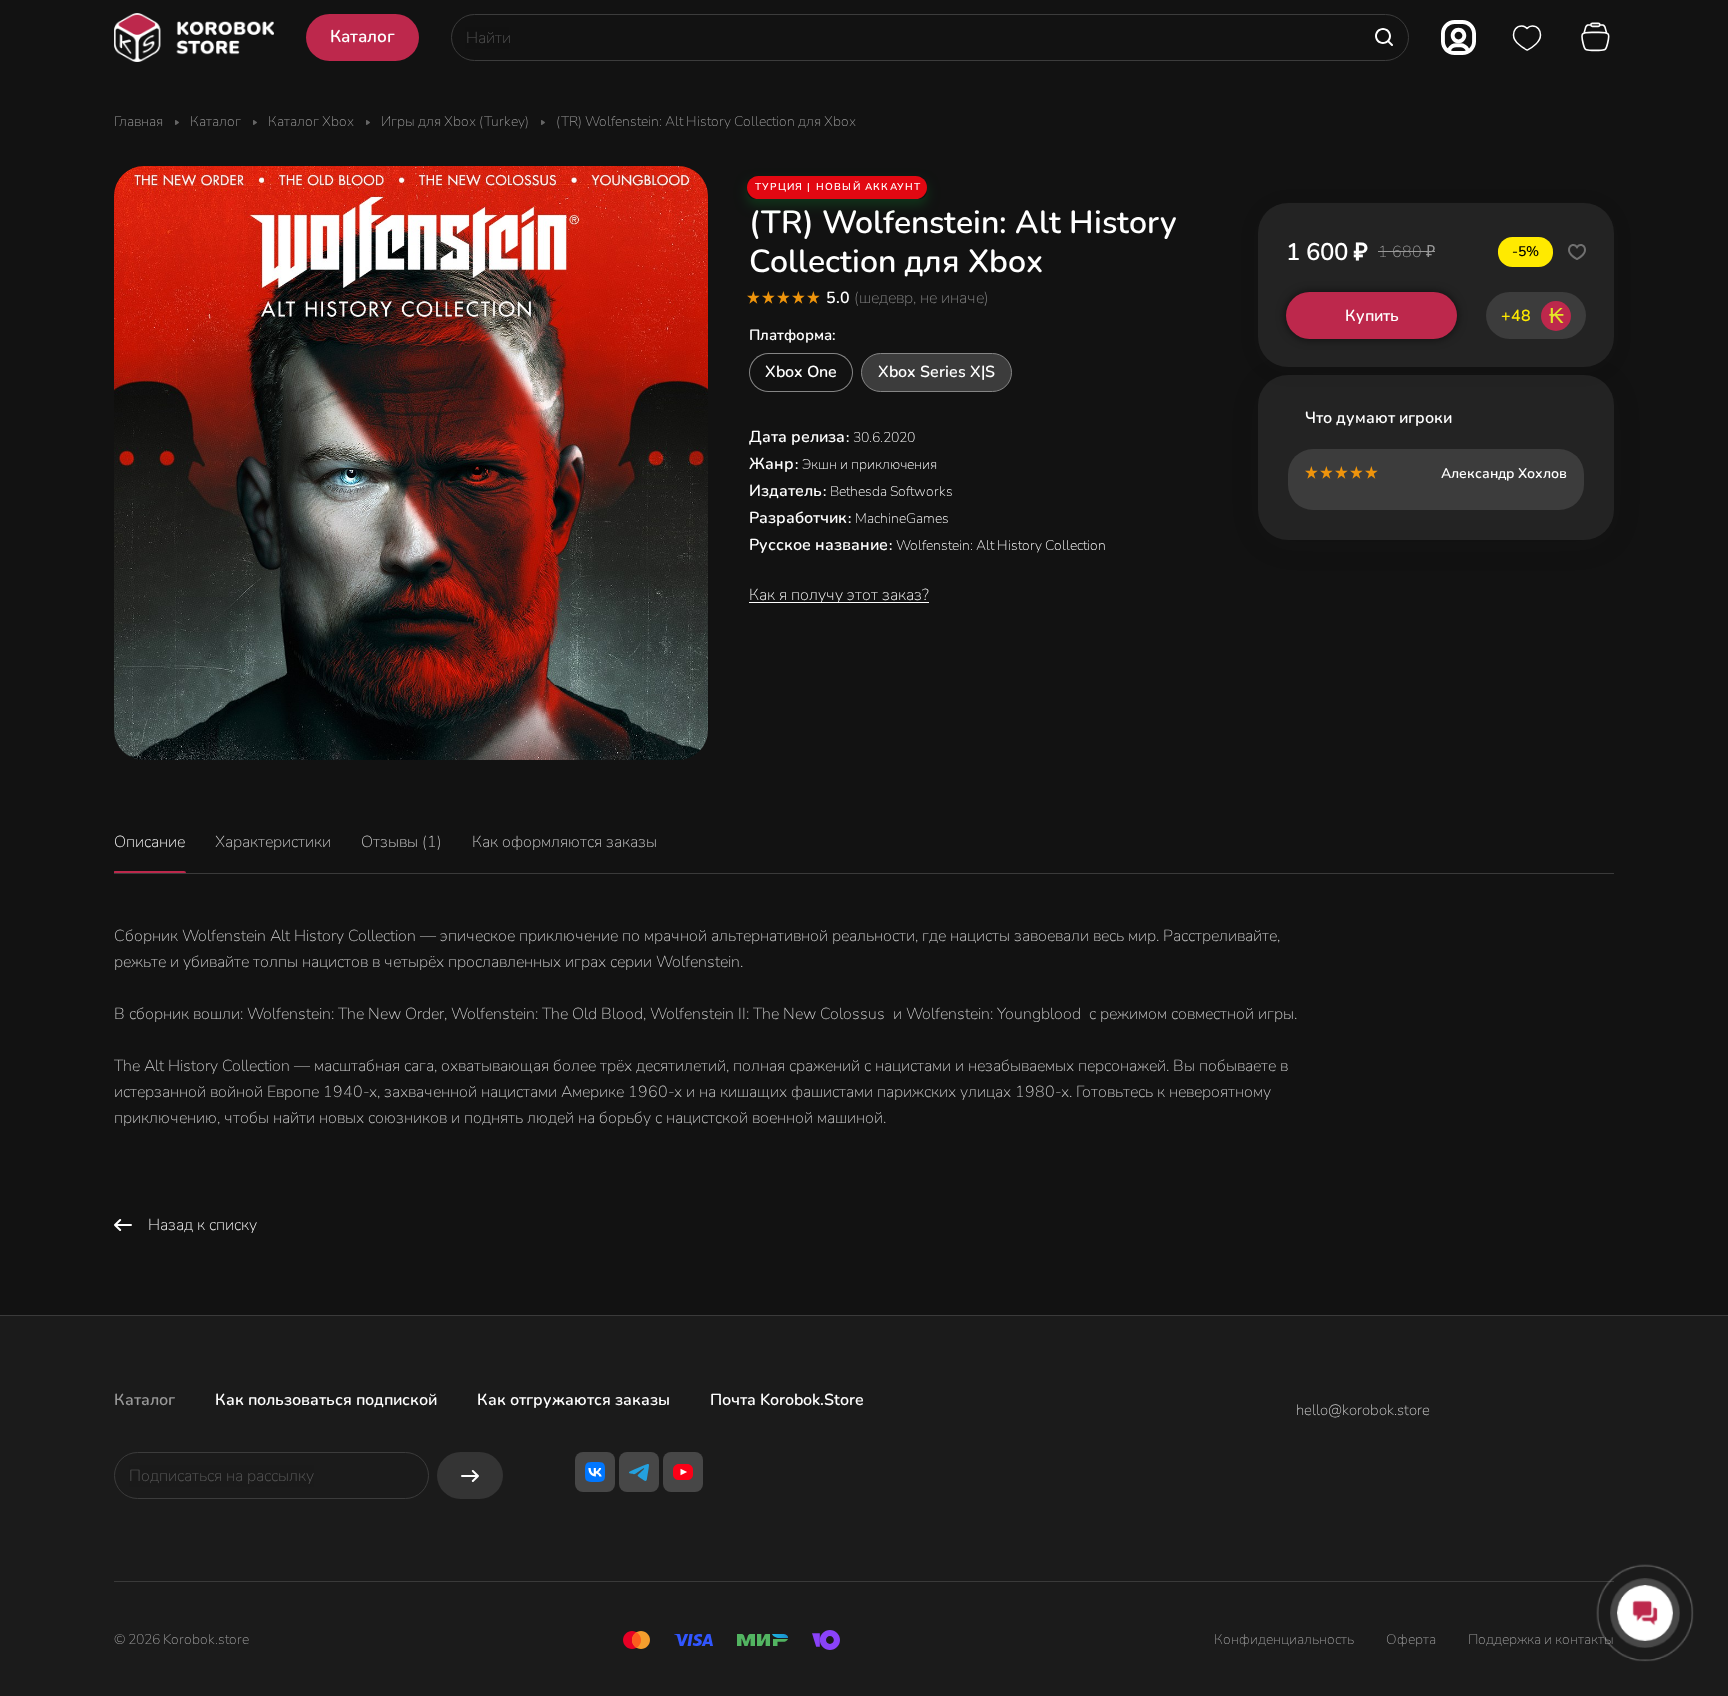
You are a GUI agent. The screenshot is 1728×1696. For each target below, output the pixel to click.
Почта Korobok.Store (787, 1400)
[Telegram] (639, 1472)
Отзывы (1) (401, 842)
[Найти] (1384, 37)
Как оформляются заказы (564, 842)
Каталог (144, 1400)
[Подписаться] (470, 1475)
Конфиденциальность (1284, 1639)
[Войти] (1458, 37)
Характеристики (273, 842)
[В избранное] (1577, 252)
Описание (149, 842)
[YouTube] (683, 1472)
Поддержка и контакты (1541, 1639)
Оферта (1411, 1639)
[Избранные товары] (1527, 38)
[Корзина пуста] (1598, 38)
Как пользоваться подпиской (326, 1400)
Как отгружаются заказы (573, 1400)
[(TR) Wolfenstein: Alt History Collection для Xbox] (411, 463)
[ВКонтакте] (595, 1472)
